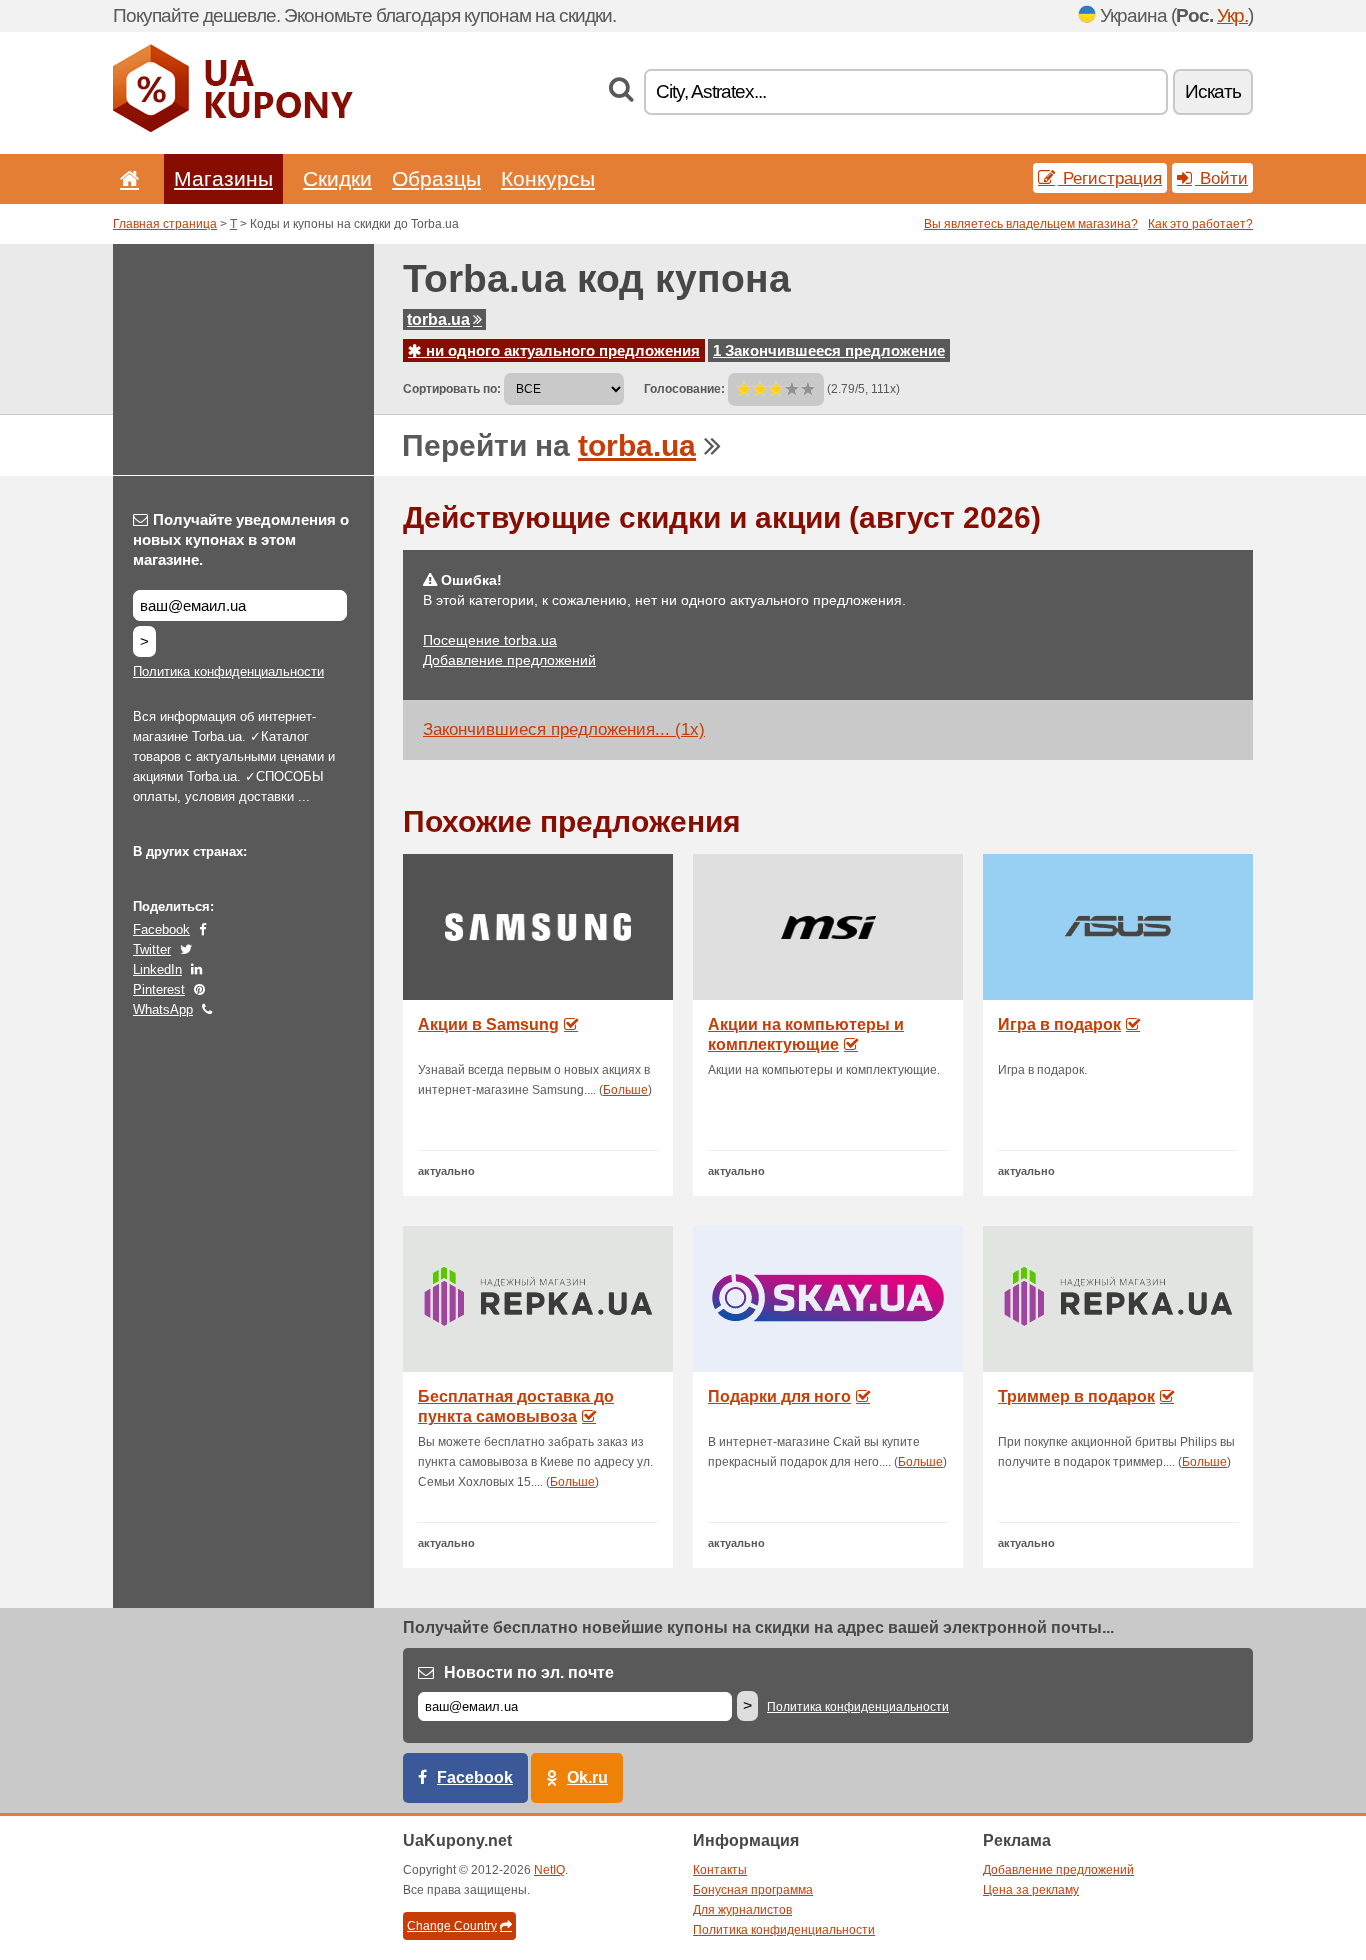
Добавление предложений (509, 660)
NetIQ (549, 1870)
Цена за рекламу (1031, 1890)
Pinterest (159, 989)
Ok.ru (587, 1777)
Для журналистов (742, 1910)
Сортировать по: (452, 389)
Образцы (436, 178)
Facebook (161, 929)
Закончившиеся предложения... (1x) (564, 729)
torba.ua (438, 319)
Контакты (720, 1870)
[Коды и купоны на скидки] (233, 128)
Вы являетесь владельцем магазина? (1031, 224)
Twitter (152, 949)
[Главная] (126, 178)
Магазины (223, 178)
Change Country (452, 1926)
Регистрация (1110, 178)
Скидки (337, 178)
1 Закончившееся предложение (829, 350)
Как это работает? (1200, 224)
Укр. (1232, 15)
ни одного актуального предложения (561, 350)
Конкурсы (548, 178)
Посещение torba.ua (490, 640)
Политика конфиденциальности (228, 671)
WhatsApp (163, 1009)
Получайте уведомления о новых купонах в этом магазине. (241, 539)
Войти (1221, 178)
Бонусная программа (753, 1890)
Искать (1213, 91)
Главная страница (165, 224)
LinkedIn (157, 969)
